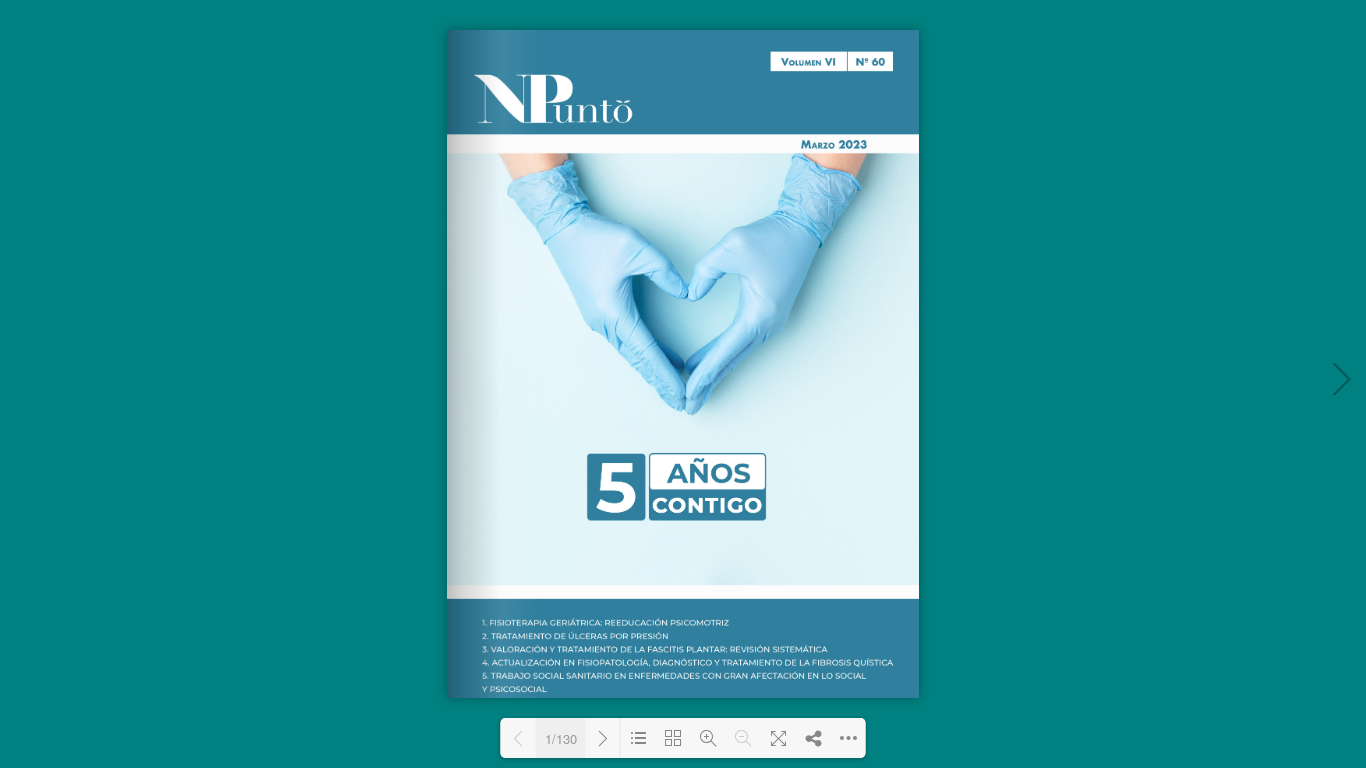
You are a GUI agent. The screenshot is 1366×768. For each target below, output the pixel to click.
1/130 (561, 738)
